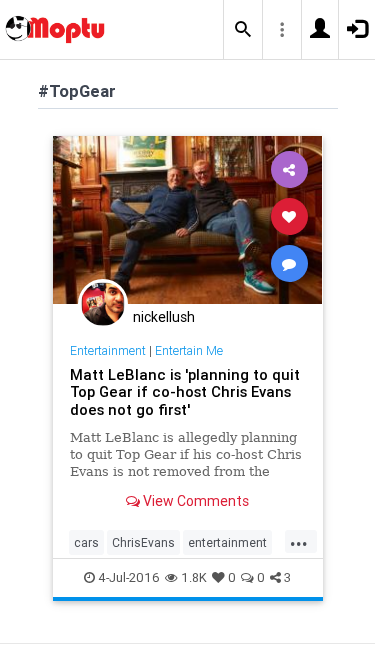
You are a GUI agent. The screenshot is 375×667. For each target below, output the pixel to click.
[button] (243, 30)
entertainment (227, 542)
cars (86, 542)
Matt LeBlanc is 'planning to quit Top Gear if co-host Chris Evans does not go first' (185, 392)
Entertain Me (189, 350)
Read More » (188, 218)
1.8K (194, 577)
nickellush (164, 317)
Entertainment (108, 350)
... (299, 541)
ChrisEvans (143, 542)
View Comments (194, 501)
